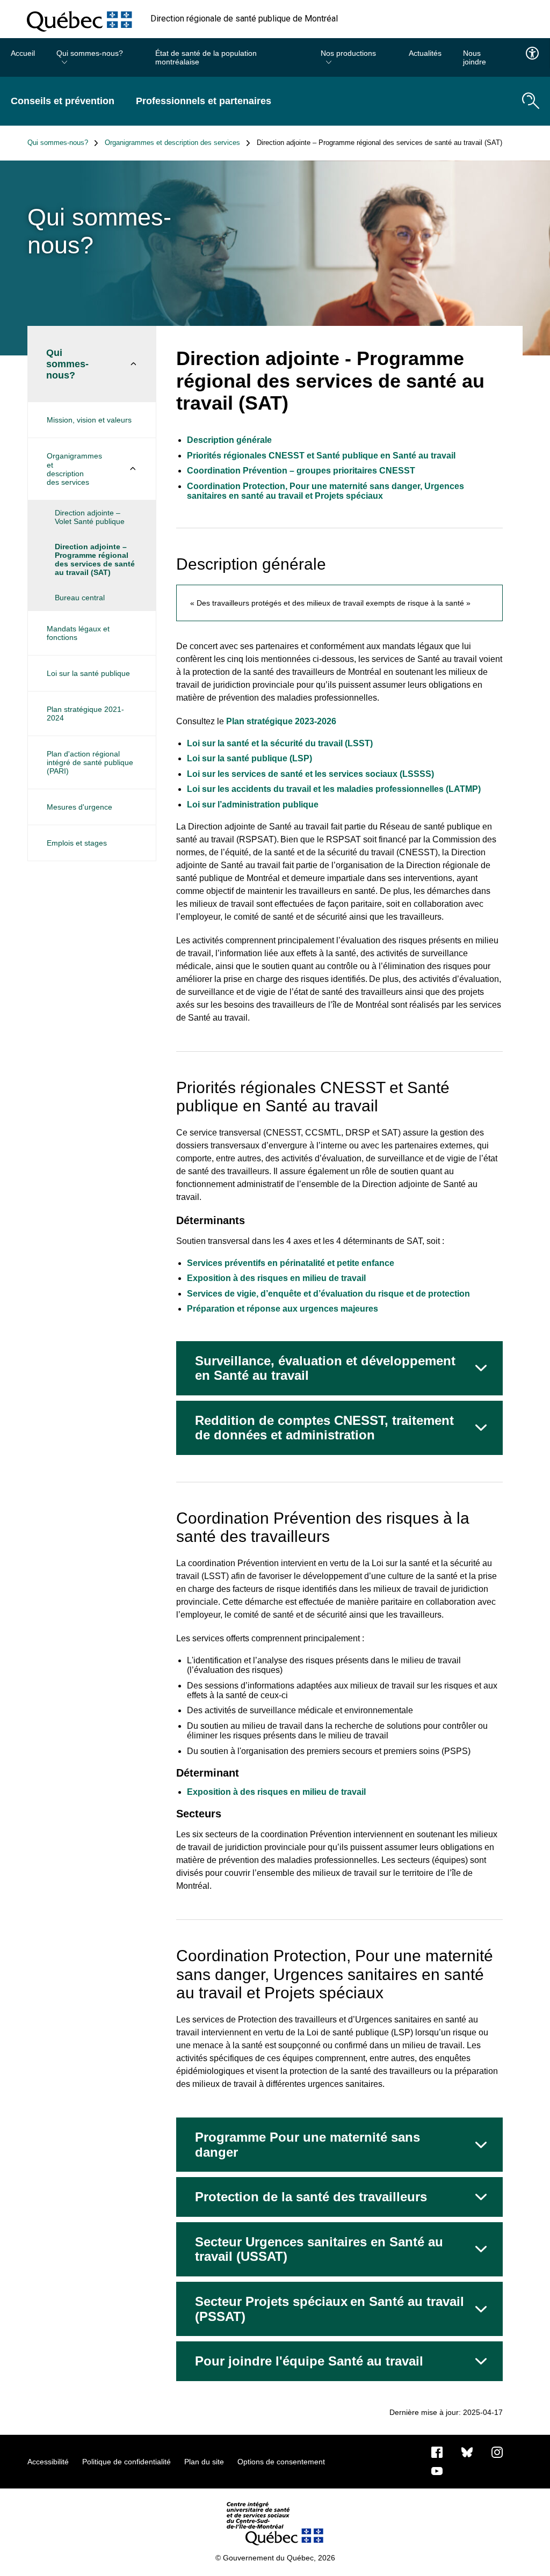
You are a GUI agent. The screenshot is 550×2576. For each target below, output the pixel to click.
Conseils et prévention (63, 101)
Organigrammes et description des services (172, 143)
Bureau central (80, 598)
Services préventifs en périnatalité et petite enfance (291, 1263)
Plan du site (204, 2462)
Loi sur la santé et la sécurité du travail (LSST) (281, 743)
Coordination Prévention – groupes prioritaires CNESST (301, 471)
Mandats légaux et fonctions (78, 633)
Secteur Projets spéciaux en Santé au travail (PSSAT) (330, 2309)
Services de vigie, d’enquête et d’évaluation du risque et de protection (328, 1294)
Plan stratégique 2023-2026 (281, 721)
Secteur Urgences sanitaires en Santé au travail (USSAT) (319, 2249)
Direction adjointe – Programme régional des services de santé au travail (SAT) (95, 559)
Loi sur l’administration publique (254, 805)
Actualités (425, 53)
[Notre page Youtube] (437, 2470)
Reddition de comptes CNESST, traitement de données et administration (324, 1428)
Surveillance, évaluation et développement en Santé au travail (325, 1368)
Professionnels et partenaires (204, 101)
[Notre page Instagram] (497, 2451)
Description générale (229, 440)
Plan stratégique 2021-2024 (85, 714)
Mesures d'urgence (79, 807)
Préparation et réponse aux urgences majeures (283, 1309)
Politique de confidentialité (126, 2462)
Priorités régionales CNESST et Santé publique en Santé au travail (321, 456)
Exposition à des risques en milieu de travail (276, 1278)
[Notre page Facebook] (437, 2451)
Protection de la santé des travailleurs (311, 2197)
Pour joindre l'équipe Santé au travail (309, 2361)
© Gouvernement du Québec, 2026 (275, 2558)
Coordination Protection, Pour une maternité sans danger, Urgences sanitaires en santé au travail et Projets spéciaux (325, 491)
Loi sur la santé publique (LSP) (251, 758)
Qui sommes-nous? (90, 53)
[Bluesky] (467, 2451)
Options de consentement (281, 2462)
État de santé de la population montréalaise (206, 57)
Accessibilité (48, 2462)
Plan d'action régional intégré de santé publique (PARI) (90, 762)
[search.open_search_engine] (531, 101)
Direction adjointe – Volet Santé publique (90, 517)
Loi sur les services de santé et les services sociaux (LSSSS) (312, 774)
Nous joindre (475, 57)
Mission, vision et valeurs (89, 420)
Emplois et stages (77, 843)
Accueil (23, 53)
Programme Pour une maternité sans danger (307, 2145)
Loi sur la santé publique (88, 673)
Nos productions (348, 53)
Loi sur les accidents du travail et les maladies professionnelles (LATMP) (335, 789)
